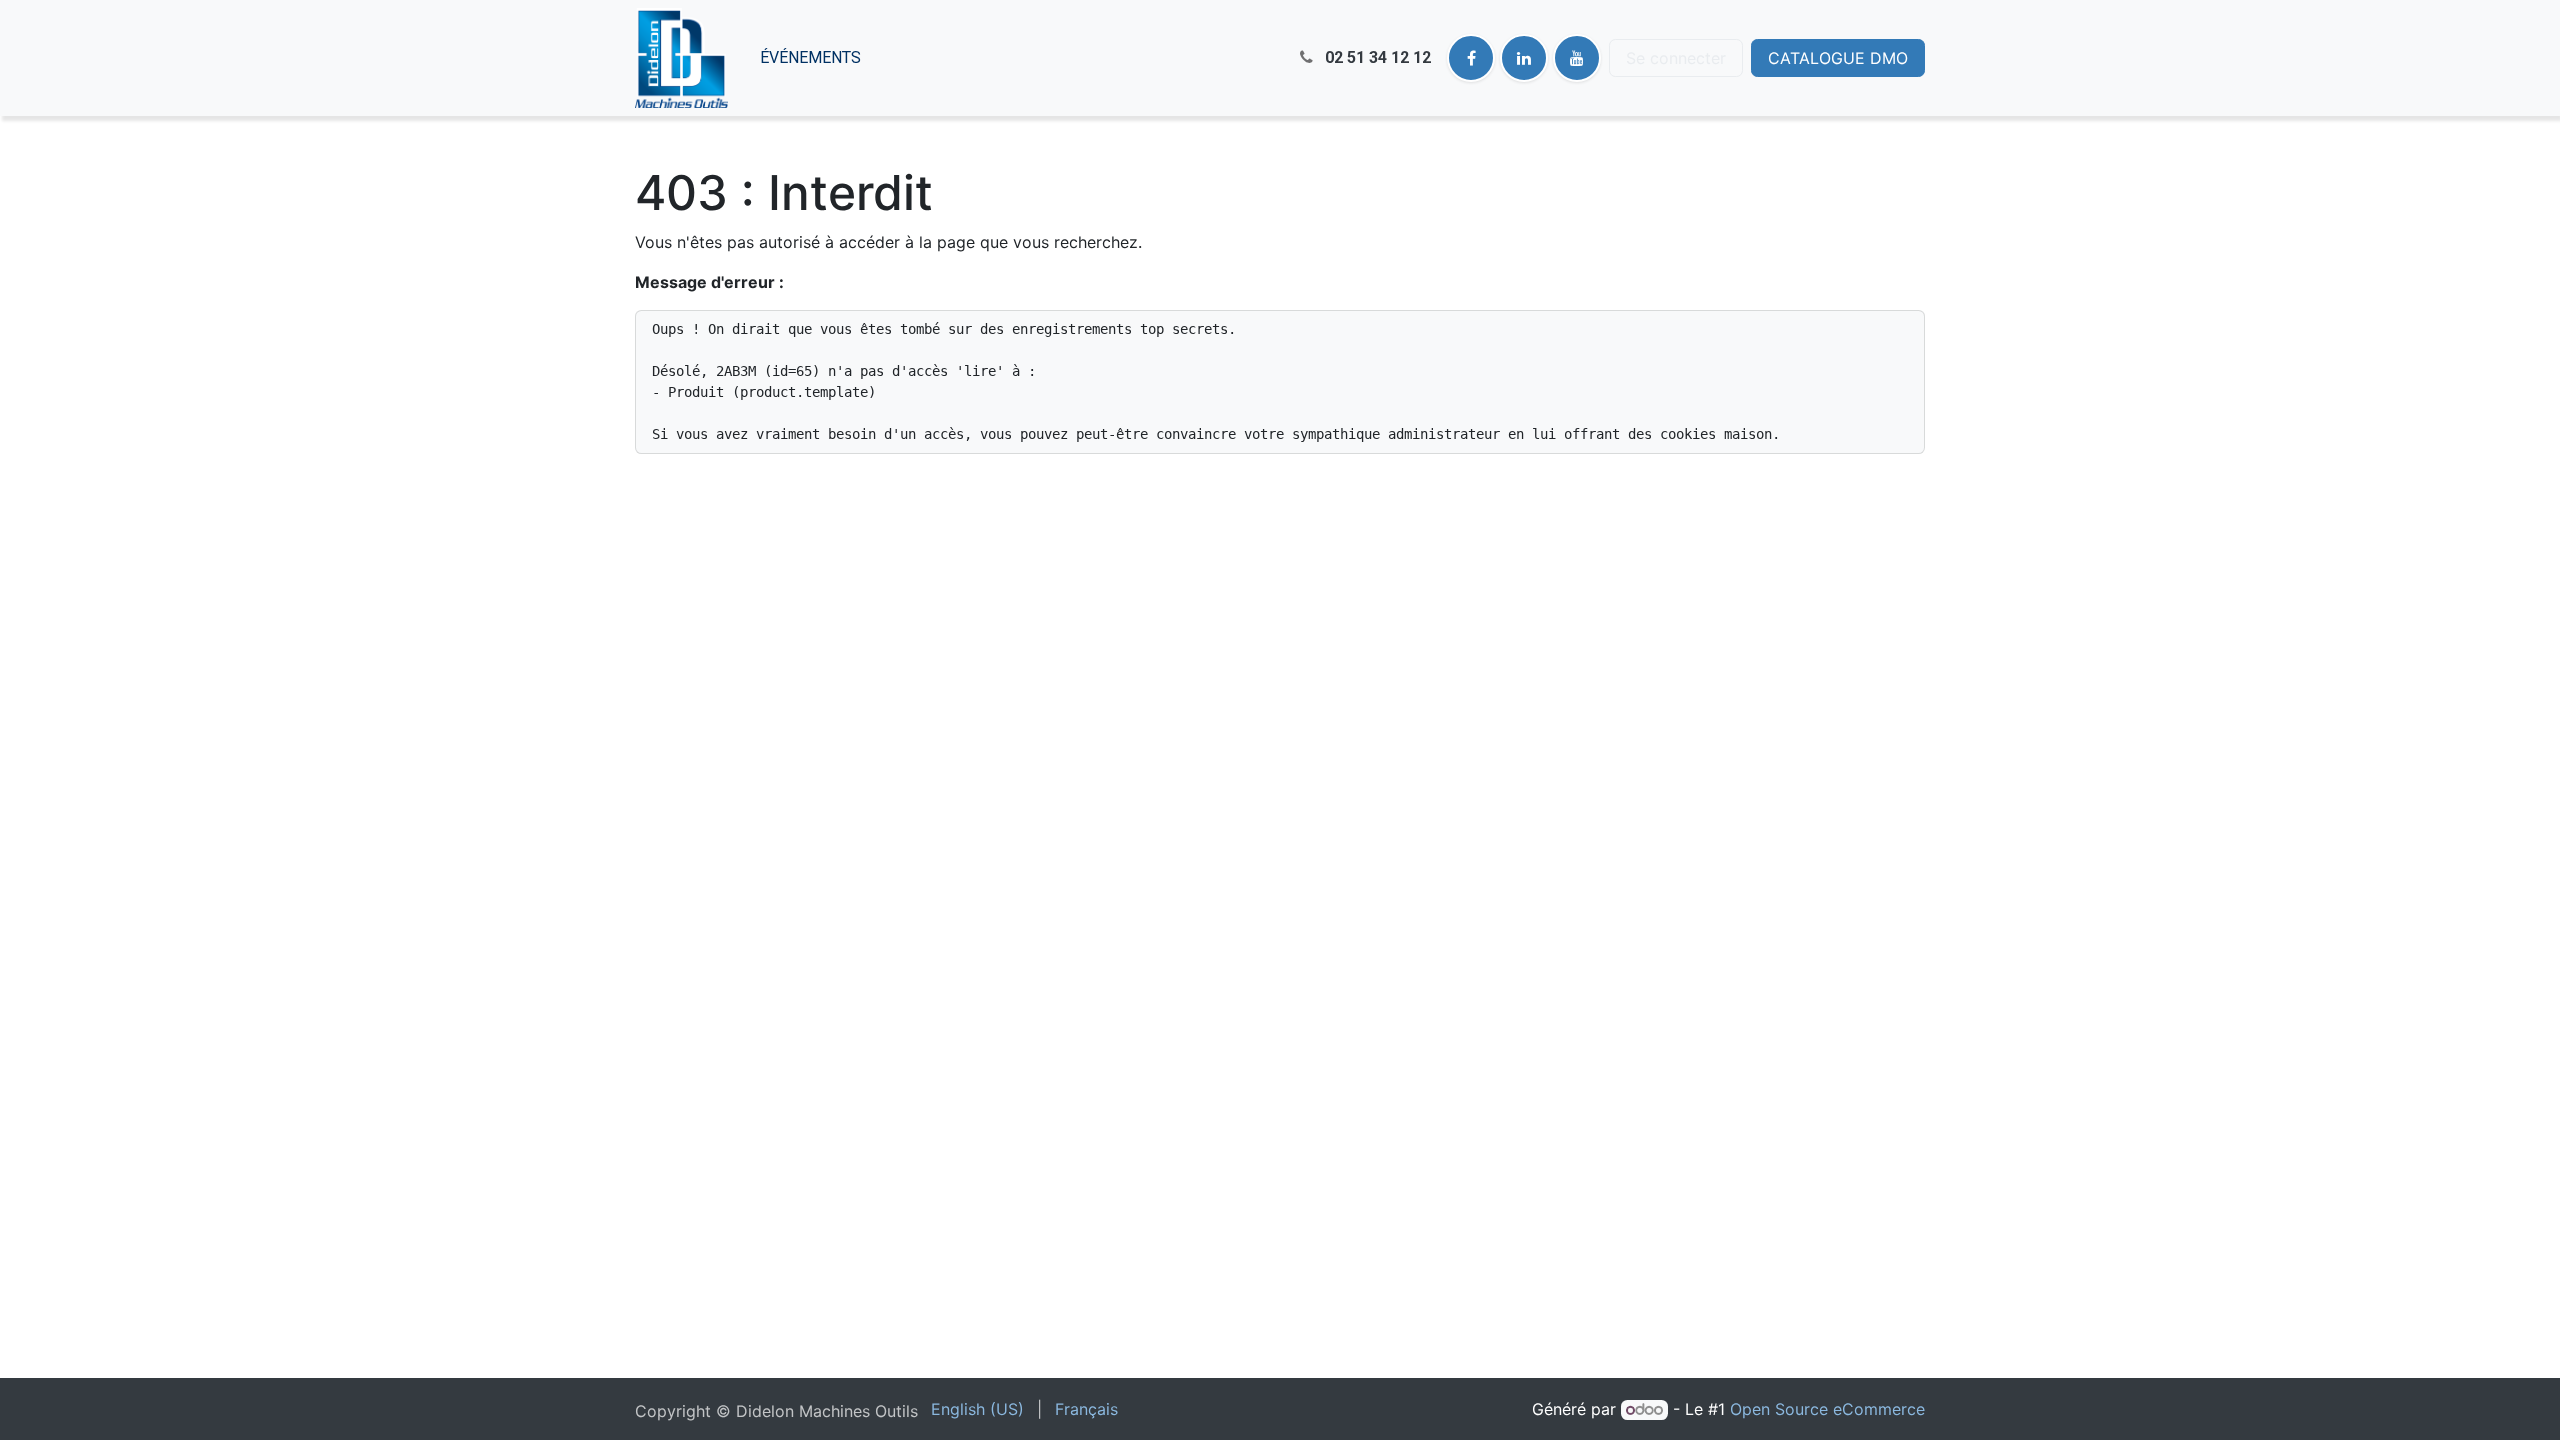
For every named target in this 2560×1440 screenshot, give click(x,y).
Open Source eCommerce (1827, 1409)
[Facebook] (1471, 58)
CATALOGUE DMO (1838, 58)
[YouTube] (1577, 58)
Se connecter (1676, 58)
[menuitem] (810, 58)
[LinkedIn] (1524, 58)
